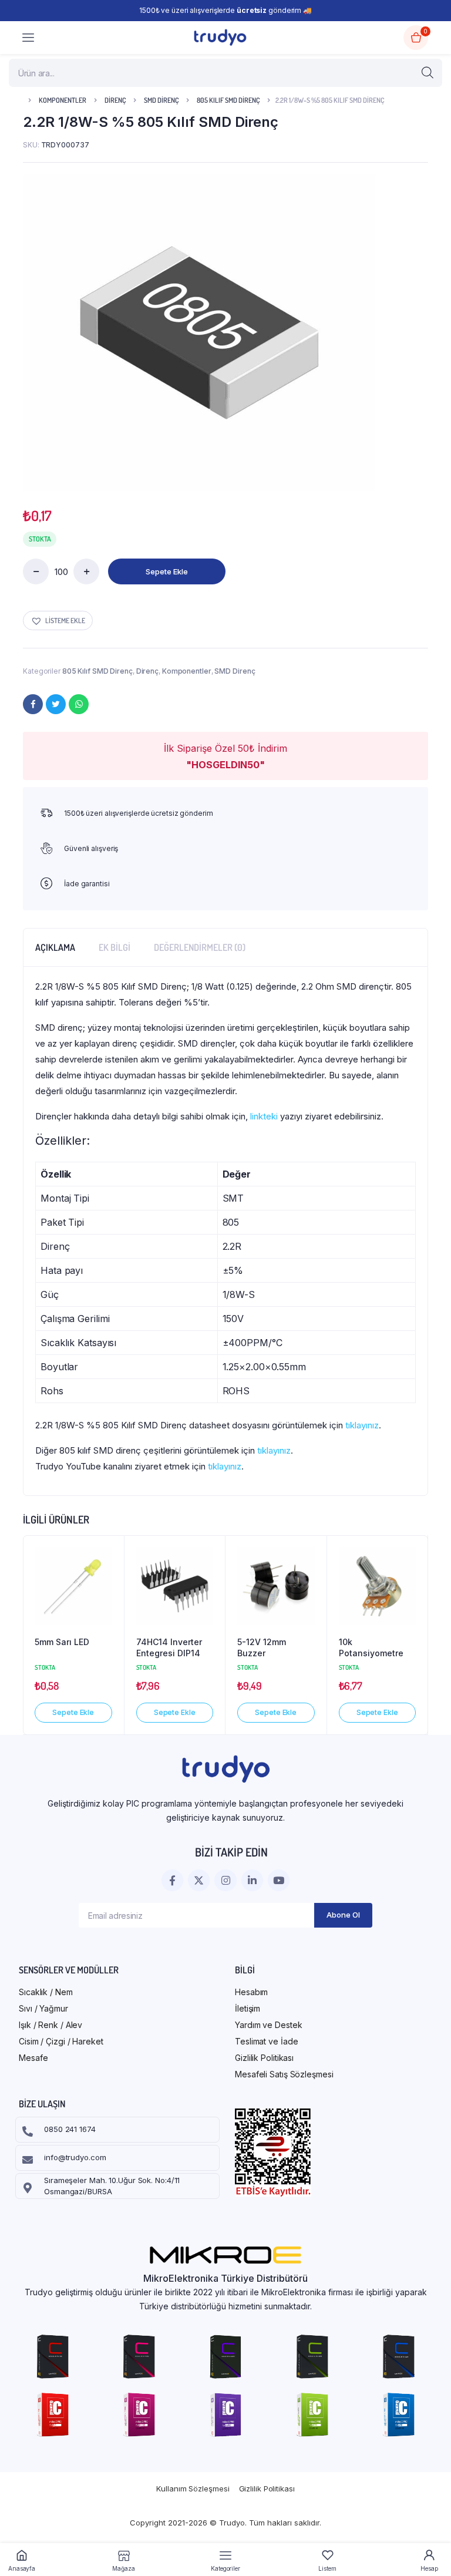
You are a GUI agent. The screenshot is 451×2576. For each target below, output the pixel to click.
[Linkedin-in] (252, 1880)
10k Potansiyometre (371, 1648)
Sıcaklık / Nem (46, 1992)
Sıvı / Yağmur (43, 2008)
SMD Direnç (161, 100)
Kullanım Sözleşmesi (193, 2488)
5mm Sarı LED (62, 1642)
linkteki (264, 1116)
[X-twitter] (199, 1880)
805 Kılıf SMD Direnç (228, 100)
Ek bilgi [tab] (115, 947)
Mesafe (33, 2058)
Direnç (115, 100)
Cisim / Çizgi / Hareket (61, 2041)
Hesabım (251, 1992)
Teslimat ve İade (266, 2041)
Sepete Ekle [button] (73, 1712)
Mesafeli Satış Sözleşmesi (284, 2074)
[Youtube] (279, 1880)
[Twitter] (56, 704)
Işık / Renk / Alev (51, 2025)
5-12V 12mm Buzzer (262, 1648)
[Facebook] (33, 704)
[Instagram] (225, 1880)
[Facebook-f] (172, 1880)
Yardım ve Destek (268, 2025)
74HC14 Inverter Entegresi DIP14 (169, 1648)
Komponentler (63, 100)
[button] (58, 621)
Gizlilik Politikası (264, 2058)
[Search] (428, 73)
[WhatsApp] (79, 704)
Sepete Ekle (167, 571)
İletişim (248, 2008)
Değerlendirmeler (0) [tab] (200, 947)
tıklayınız (362, 1425)
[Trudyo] (220, 37)
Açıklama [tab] (55, 947)
